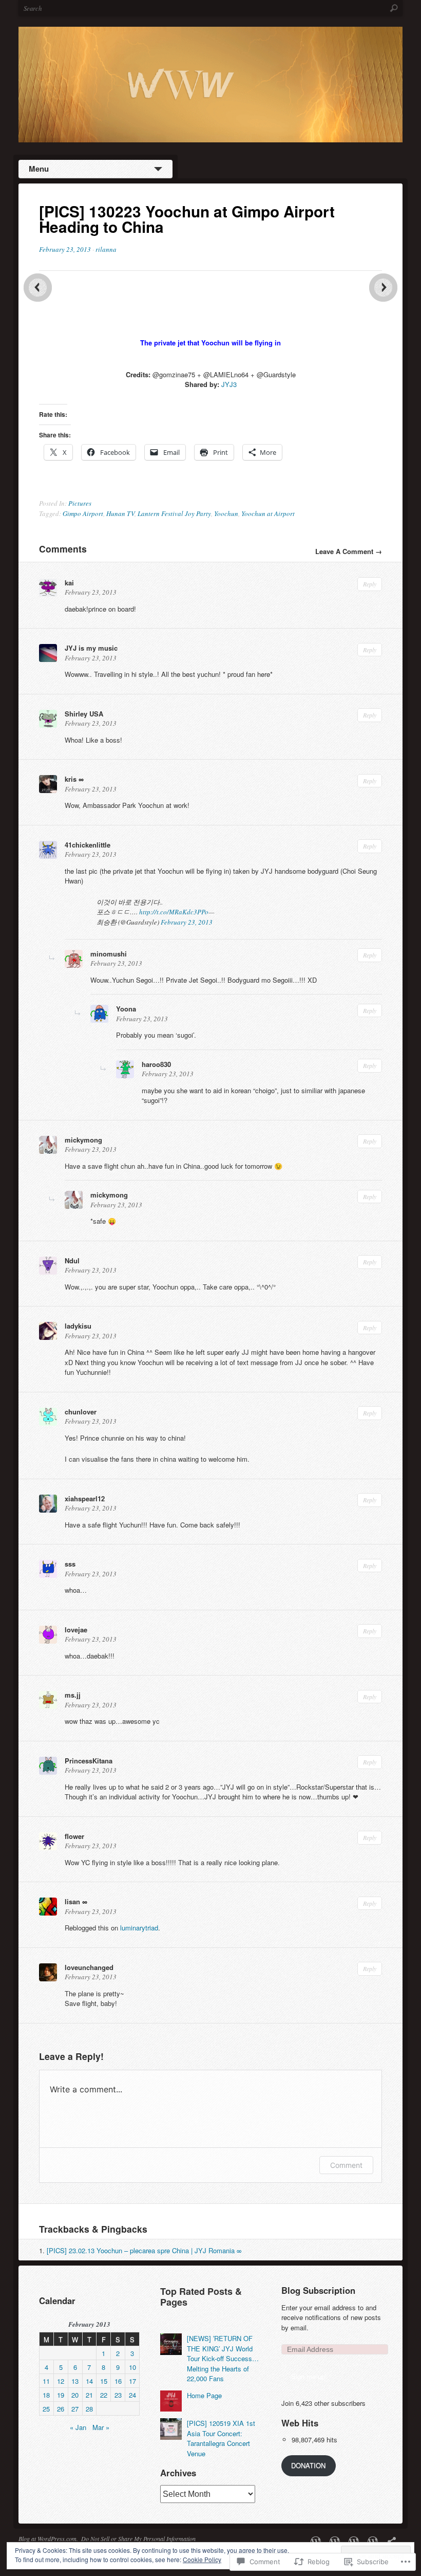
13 (75, 2381)
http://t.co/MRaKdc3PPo (174, 912)
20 (75, 2395)
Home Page (204, 2395)
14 (89, 2381)
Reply (370, 584)
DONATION (308, 2465)
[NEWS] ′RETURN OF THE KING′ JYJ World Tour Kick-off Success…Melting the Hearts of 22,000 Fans (223, 2358)
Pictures (80, 503)
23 (118, 2395)
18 (46, 2395)
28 (89, 2409)
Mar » (101, 2427)
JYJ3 (229, 384)
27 (75, 2409)
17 (132, 2381)
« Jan (78, 2427)
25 (46, 2409)
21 (89, 2395)
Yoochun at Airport (268, 513)
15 (104, 2381)
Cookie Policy (202, 2559)
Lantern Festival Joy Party (174, 513)
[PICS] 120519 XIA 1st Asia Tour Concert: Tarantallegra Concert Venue (221, 2438)
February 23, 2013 (187, 922)
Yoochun (226, 513)
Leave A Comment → (349, 551)
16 (118, 2381)
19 (61, 2395)
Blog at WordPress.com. (48, 2538)
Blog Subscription (318, 2290)
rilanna (106, 249)
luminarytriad (139, 1928)
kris (71, 779)
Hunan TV (120, 513)
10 (132, 2367)
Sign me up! (309, 2376)
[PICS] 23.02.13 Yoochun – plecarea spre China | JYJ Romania (141, 2250)
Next (383, 288)
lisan (72, 1901)
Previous (38, 288)
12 (61, 2381)
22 (104, 2395)
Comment (346, 2165)
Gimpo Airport (83, 513)
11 (46, 2381)
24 (132, 2395)
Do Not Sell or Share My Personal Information (138, 2538)
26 (61, 2409)
